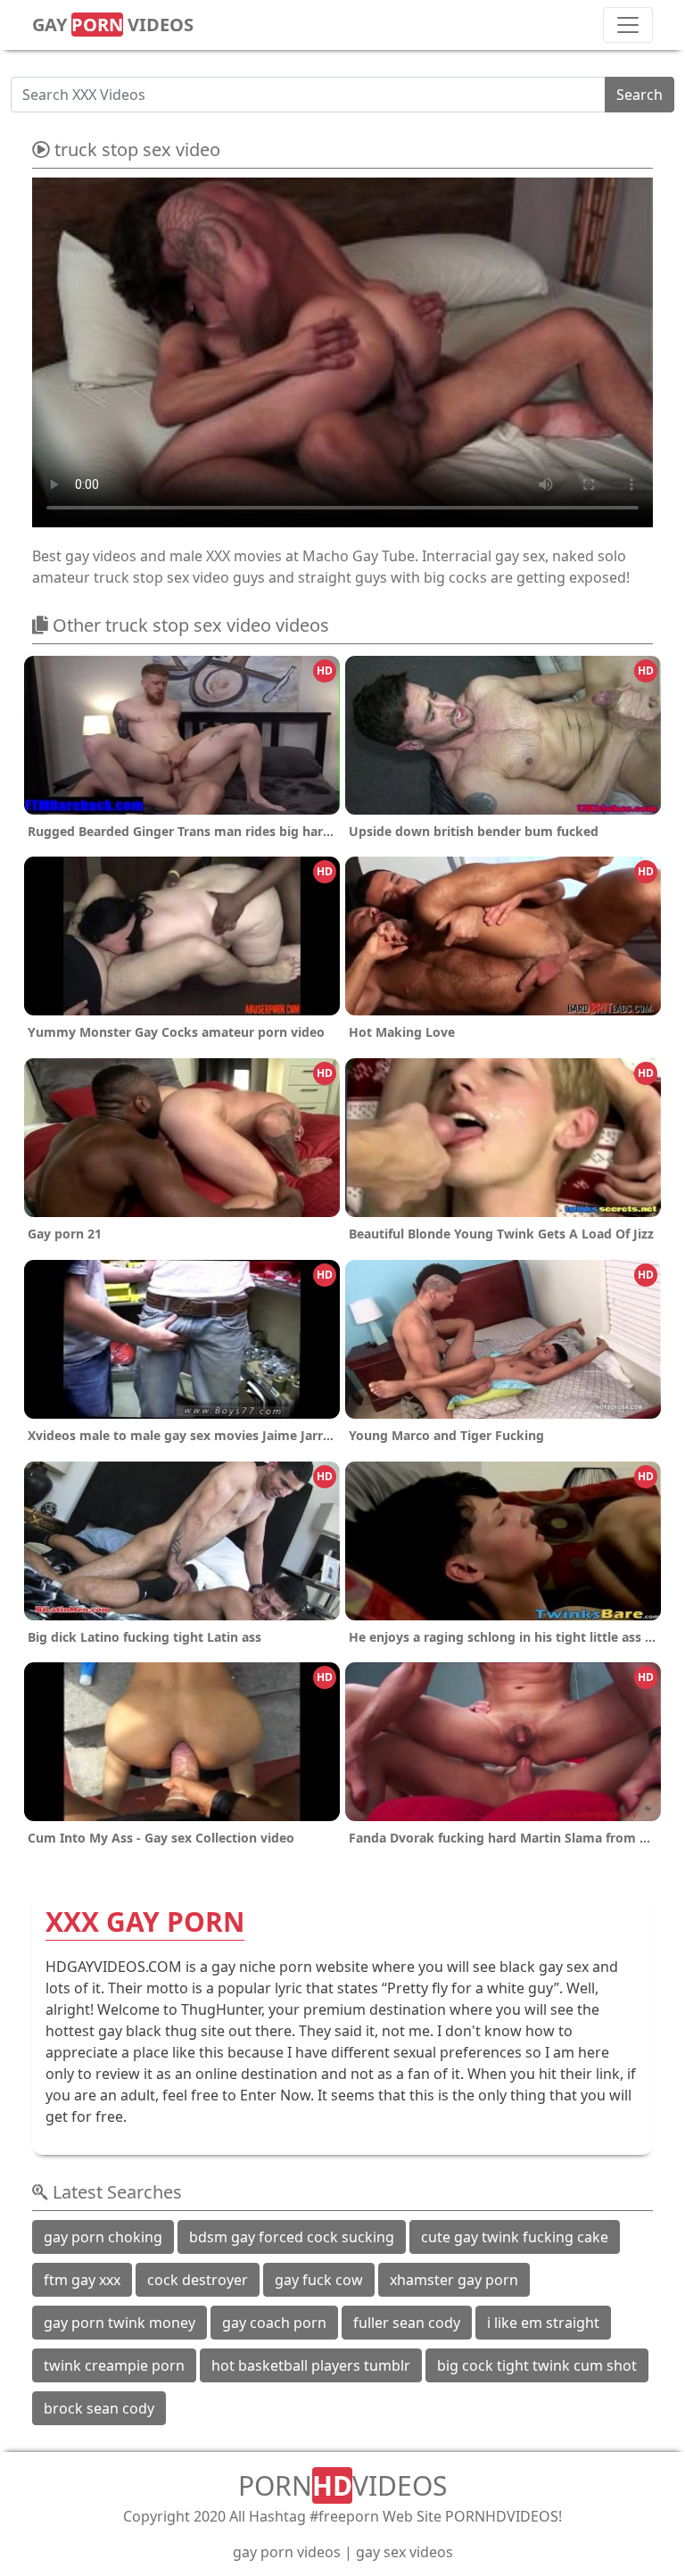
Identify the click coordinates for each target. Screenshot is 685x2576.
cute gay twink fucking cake (515, 2237)
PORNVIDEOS (342, 2485)
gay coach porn (274, 2323)
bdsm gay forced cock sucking (292, 2237)
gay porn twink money (120, 2323)
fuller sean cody (407, 2323)
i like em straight (543, 2323)
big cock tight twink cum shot (537, 2365)
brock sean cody (99, 2408)
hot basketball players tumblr (311, 2365)
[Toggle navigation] (628, 25)
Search (640, 95)
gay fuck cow (319, 2280)
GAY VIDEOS (113, 25)
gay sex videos (404, 2552)
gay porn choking (103, 2237)
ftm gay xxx (82, 2280)
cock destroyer (198, 2280)
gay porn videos (287, 2552)
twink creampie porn (114, 2365)
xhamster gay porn (454, 2280)
